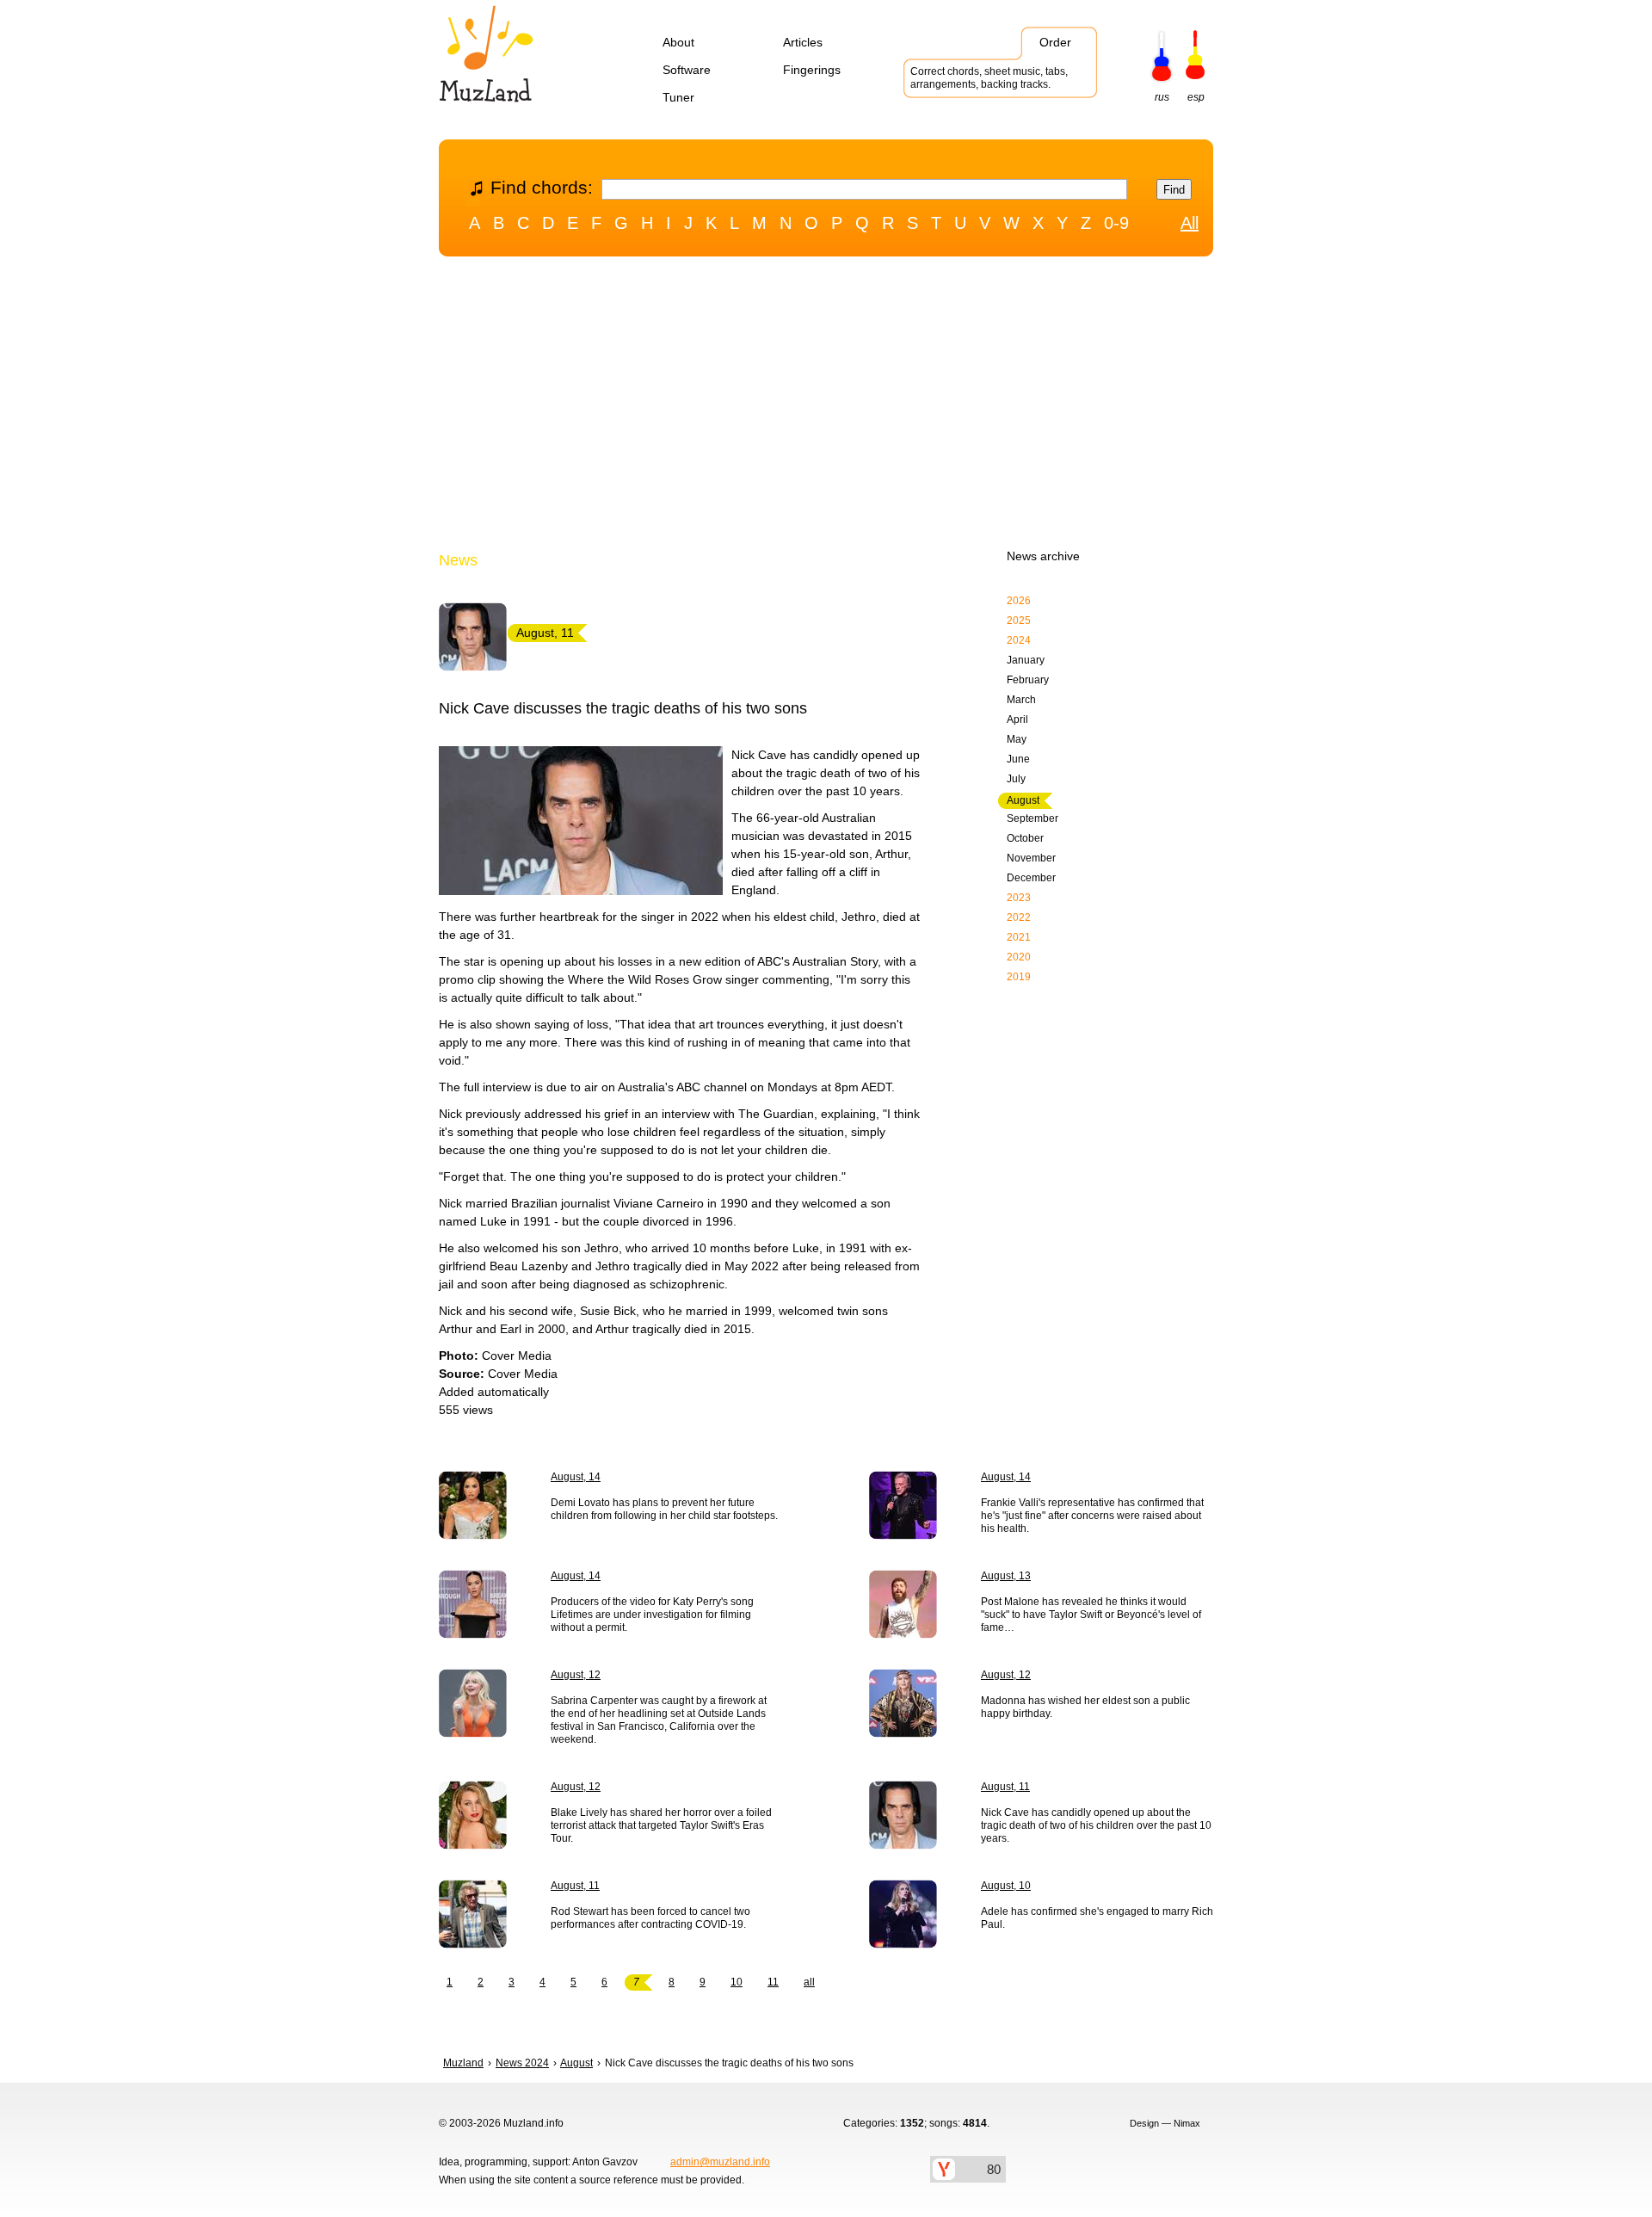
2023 (1019, 898)
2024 (1019, 640)
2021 (1019, 937)
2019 (1019, 977)
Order (1055, 42)
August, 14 (576, 1477)
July (1016, 779)
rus (1162, 97)
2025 (1019, 621)
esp (1196, 97)
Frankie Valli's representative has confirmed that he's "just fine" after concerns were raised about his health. (1092, 1516)
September (1032, 818)
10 (737, 1982)
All (1190, 223)
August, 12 (576, 1675)
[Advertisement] (826, 407)
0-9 (1116, 223)
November (1031, 858)
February (1028, 680)
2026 (1019, 601)
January (1026, 660)
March (1021, 700)
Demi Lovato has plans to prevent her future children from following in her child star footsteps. (664, 1509)
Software (687, 70)
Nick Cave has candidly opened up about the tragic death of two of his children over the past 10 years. (1096, 1825)
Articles (803, 42)
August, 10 (1006, 1886)
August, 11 (1005, 1787)
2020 (1019, 957)
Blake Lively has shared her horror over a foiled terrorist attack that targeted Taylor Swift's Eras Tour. (661, 1825)
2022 (1019, 917)
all (809, 1982)
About (678, 42)
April (1017, 719)
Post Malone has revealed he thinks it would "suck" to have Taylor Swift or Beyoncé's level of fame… (1091, 1615)
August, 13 (1006, 1576)
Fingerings (812, 70)
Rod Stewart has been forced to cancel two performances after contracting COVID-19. (650, 1918)
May (1017, 739)
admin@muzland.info (720, 2162)
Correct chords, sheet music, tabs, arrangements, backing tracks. (989, 78)
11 (773, 1982)
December (1031, 878)
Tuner (678, 97)
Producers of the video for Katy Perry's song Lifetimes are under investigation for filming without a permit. (652, 1615)
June (1018, 759)
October (1025, 838)
